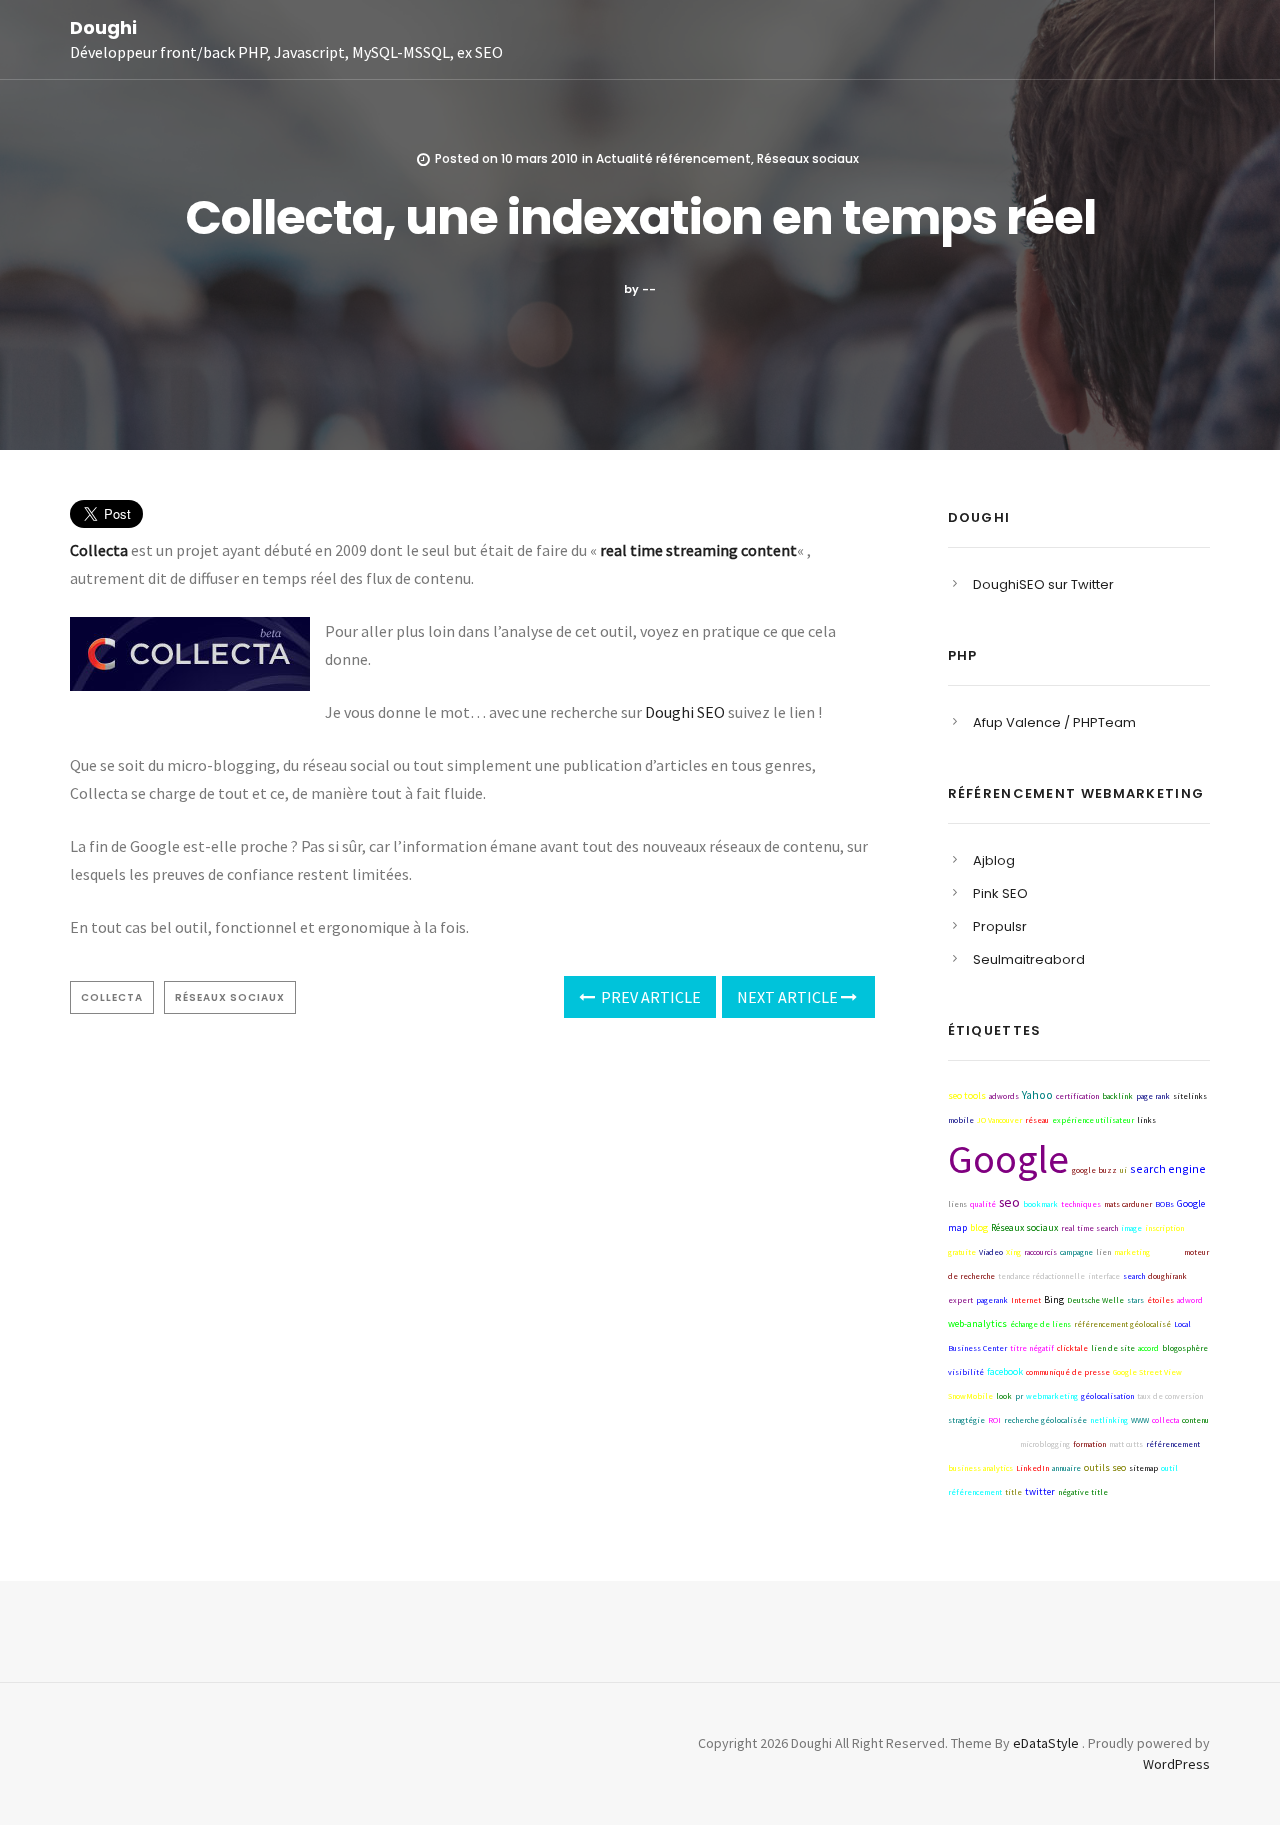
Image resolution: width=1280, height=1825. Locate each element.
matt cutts (1126, 1444)
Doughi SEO (685, 712)
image (1131, 1228)
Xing (1013, 1252)
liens (957, 1204)
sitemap (1143, 1468)
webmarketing (1052, 1396)
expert (960, 1300)
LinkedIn (1032, 1468)
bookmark (1040, 1204)
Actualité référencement (673, 158)
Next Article (789, 997)
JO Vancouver (999, 1120)
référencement (1173, 1444)
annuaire (1066, 1468)
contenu (1195, 1420)
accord (1148, 1348)
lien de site (1113, 1348)
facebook (1005, 1371)
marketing (1132, 1252)
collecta (112, 997)
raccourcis (1040, 1252)
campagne (1076, 1252)
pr (1019, 1396)
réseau (1037, 1120)
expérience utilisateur (1093, 1120)
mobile (961, 1120)
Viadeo (991, 1252)
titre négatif (1032, 1348)
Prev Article (649, 997)
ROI (994, 1420)
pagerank (992, 1300)
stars (1135, 1300)
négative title (1083, 1492)
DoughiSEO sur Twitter (1043, 584)
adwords (1004, 1096)
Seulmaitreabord (1029, 959)
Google (1008, 1159)
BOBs (1164, 1204)
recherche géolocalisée (1045, 1420)
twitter (1040, 1491)
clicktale (1072, 1348)
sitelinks (1190, 1096)
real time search (1089, 1228)
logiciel (1167, 1252)
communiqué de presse (1068, 1372)
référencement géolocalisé (1122, 1324)
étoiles (1160, 1300)
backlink (1117, 1096)
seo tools (967, 1095)
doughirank (1167, 1276)
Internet (1026, 1300)
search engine (1168, 1168)
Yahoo (1037, 1094)
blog (979, 1227)
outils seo (1105, 1467)
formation (1089, 1444)
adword (1190, 1300)
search (1134, 1276)
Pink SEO (1000, 893)
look (1004, 1396)
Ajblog (994, 860)
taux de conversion (1170, 1396)
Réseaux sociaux (808, 158)
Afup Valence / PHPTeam (1054, 722)
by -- (640, 289)
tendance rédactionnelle (1041, 1276)
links (1146, 1120)
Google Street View (982, 1444)
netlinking (1109, 1420)
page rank (1153, 1096)
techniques (1081, 1204)
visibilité (966, 1372)
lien (1103, 1252)
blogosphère (1185, 1348)
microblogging (1045, 1444)
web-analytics (977, 1323)
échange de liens (1040, 1324)
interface (1104, 1276)
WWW (1140, 1420)
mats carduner (1128, 1204)
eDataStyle (1046, 1743)
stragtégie (966, 1420)
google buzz (1094, 1170)
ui (1123, 1170)
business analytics (980, 1468)
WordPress (1176, 1764)
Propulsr (1000, 926)
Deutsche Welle (1095, 1300)
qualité (983, 1204)
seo (1009, 1202)
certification (1077, 1096)
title (1013, 1492)
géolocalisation (1107, 1396)
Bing (1054, 1299)
